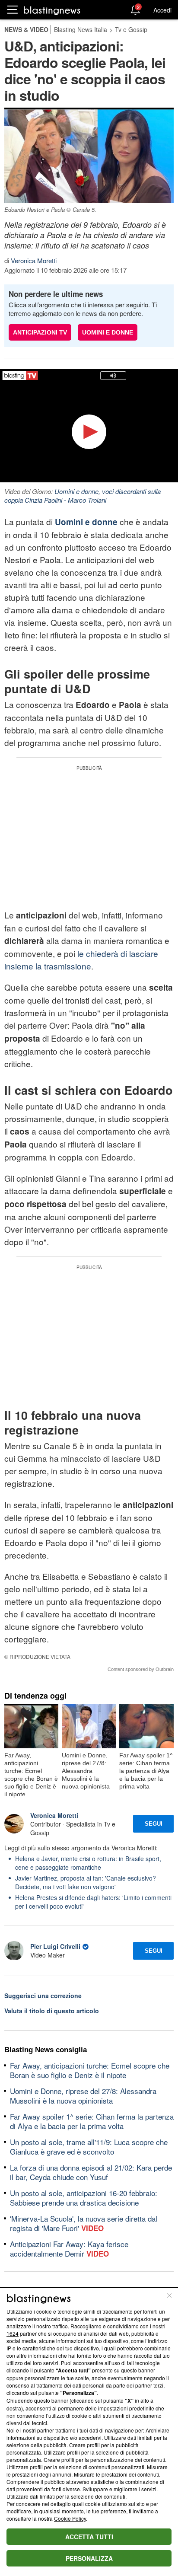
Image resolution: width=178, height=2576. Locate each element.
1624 (13, 2333)
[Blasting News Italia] (52, 10)
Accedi (162, 10)
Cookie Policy (70, 2518)
